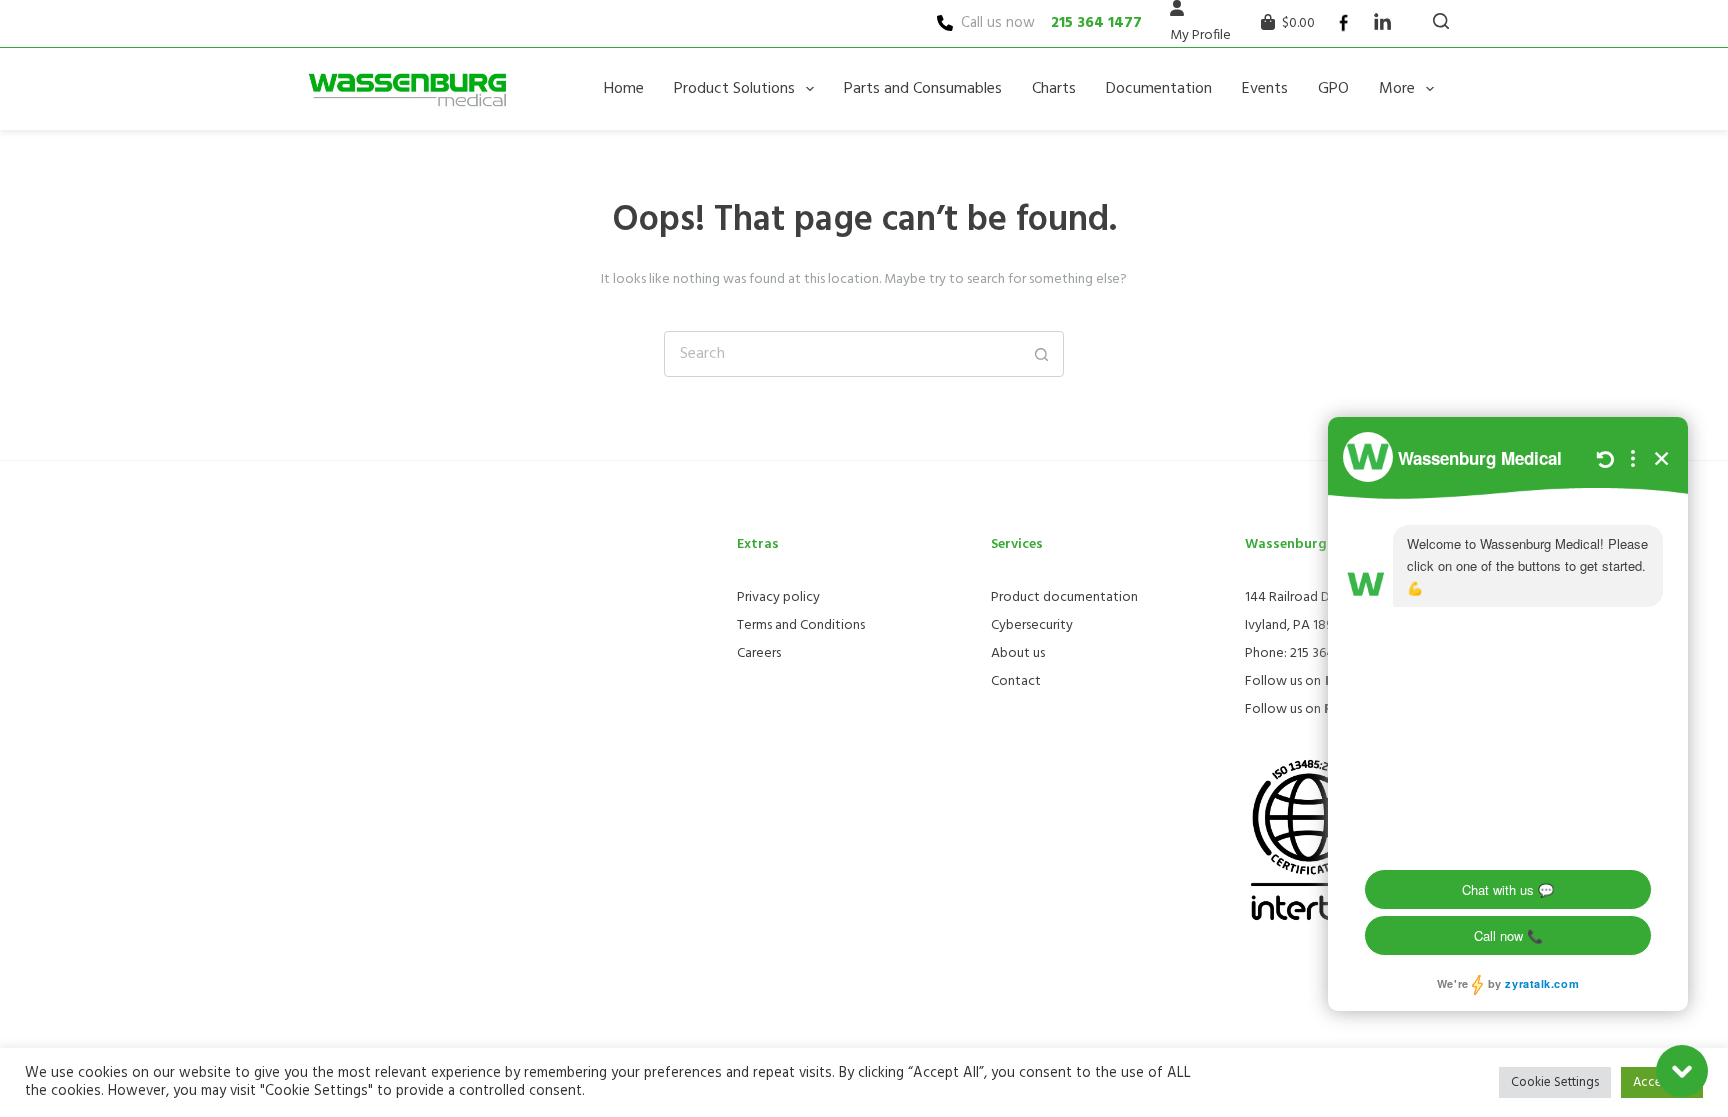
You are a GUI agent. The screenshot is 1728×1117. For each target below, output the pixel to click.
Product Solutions (734, 89)
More (1397, 89)
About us (1018, 653)
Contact (1016, 681)
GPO (1333, 89)
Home (624, 89)
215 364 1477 (1096, 23)
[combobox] (842, 354)
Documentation (1159, 89)
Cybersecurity (1032, 625)
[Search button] (1041, 354)
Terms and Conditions (801, 625)
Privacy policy (778, 597)
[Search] (1441, 21)
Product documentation (1064, 597)
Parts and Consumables (923, 89)
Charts (1054, 89)
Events (1265, 89)
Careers (759, 653)
